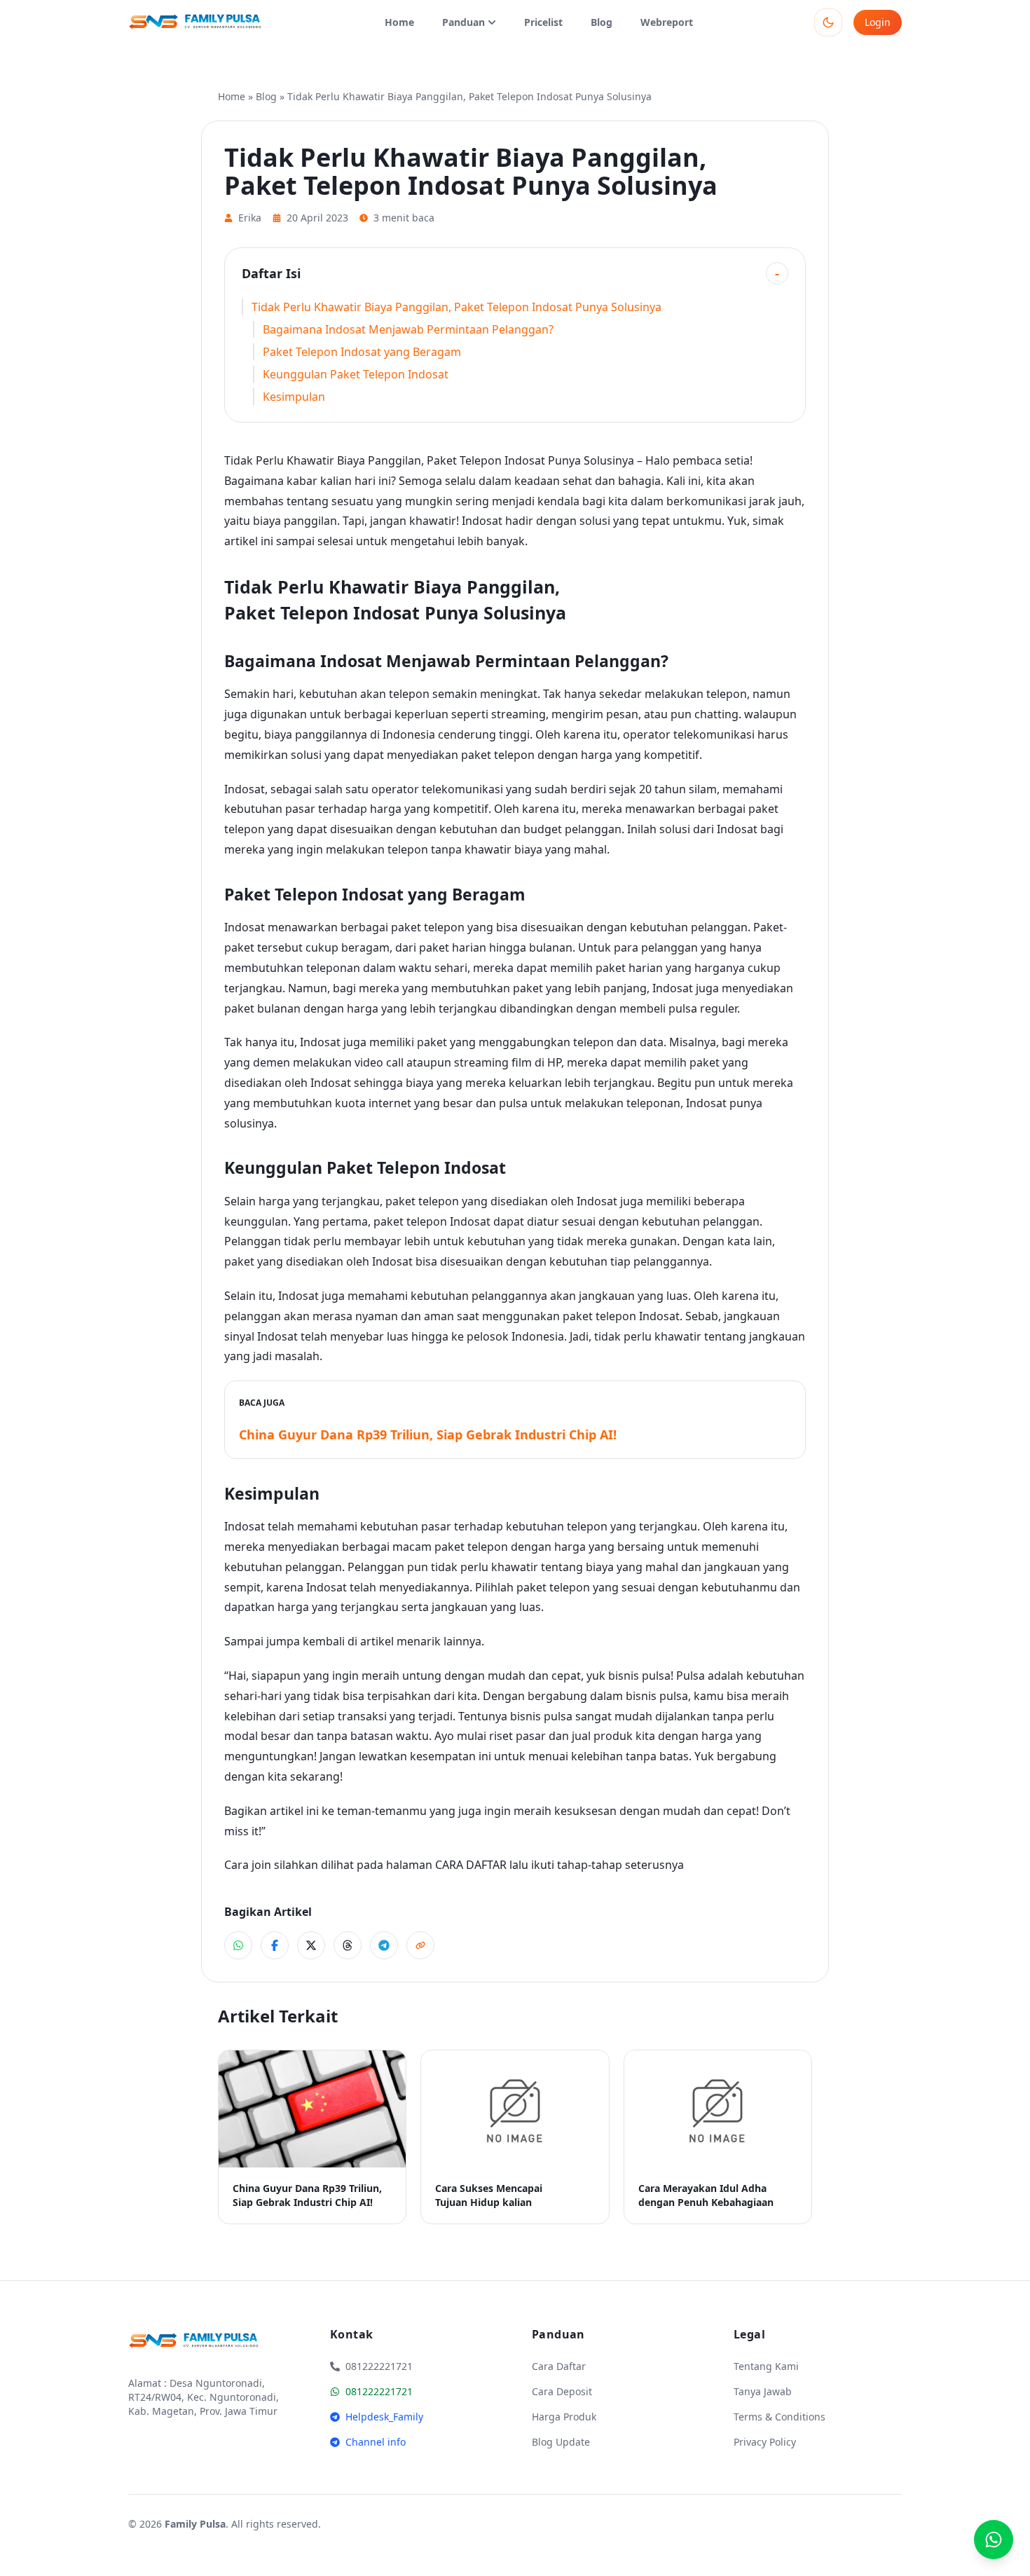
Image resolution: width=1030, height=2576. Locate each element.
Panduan (463, 22)
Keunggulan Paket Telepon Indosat (356, 374)
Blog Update (561, 2442)
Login (878, 22)
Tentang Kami (766, 2366)
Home (399, 22)
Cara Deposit (562, 2391)
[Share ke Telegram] (384, 1945)
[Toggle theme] (828, 22)
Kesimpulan (294, 397)
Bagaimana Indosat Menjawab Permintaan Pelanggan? (408, 329)
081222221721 (379, 2391)
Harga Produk (564, 2417)
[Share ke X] (311, 1945)
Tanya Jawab (763, 2391)
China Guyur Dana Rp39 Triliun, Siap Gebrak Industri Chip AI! (428, 1434)
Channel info (376, 2442)
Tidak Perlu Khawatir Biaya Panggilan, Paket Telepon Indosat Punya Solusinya (456, 307)
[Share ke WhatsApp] (238, 1945)
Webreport (667, 22)
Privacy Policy (765, 2442)
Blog (602, 22)
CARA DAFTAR (471, 1865)
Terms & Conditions (780, 2417)
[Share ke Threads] (348, 1945)
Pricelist (543, 22)
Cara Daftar (559, 2366)
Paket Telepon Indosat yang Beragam (362, 352)
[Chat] (994, 2540)
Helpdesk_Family (384, 2417)
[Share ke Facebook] (275, 1945)
